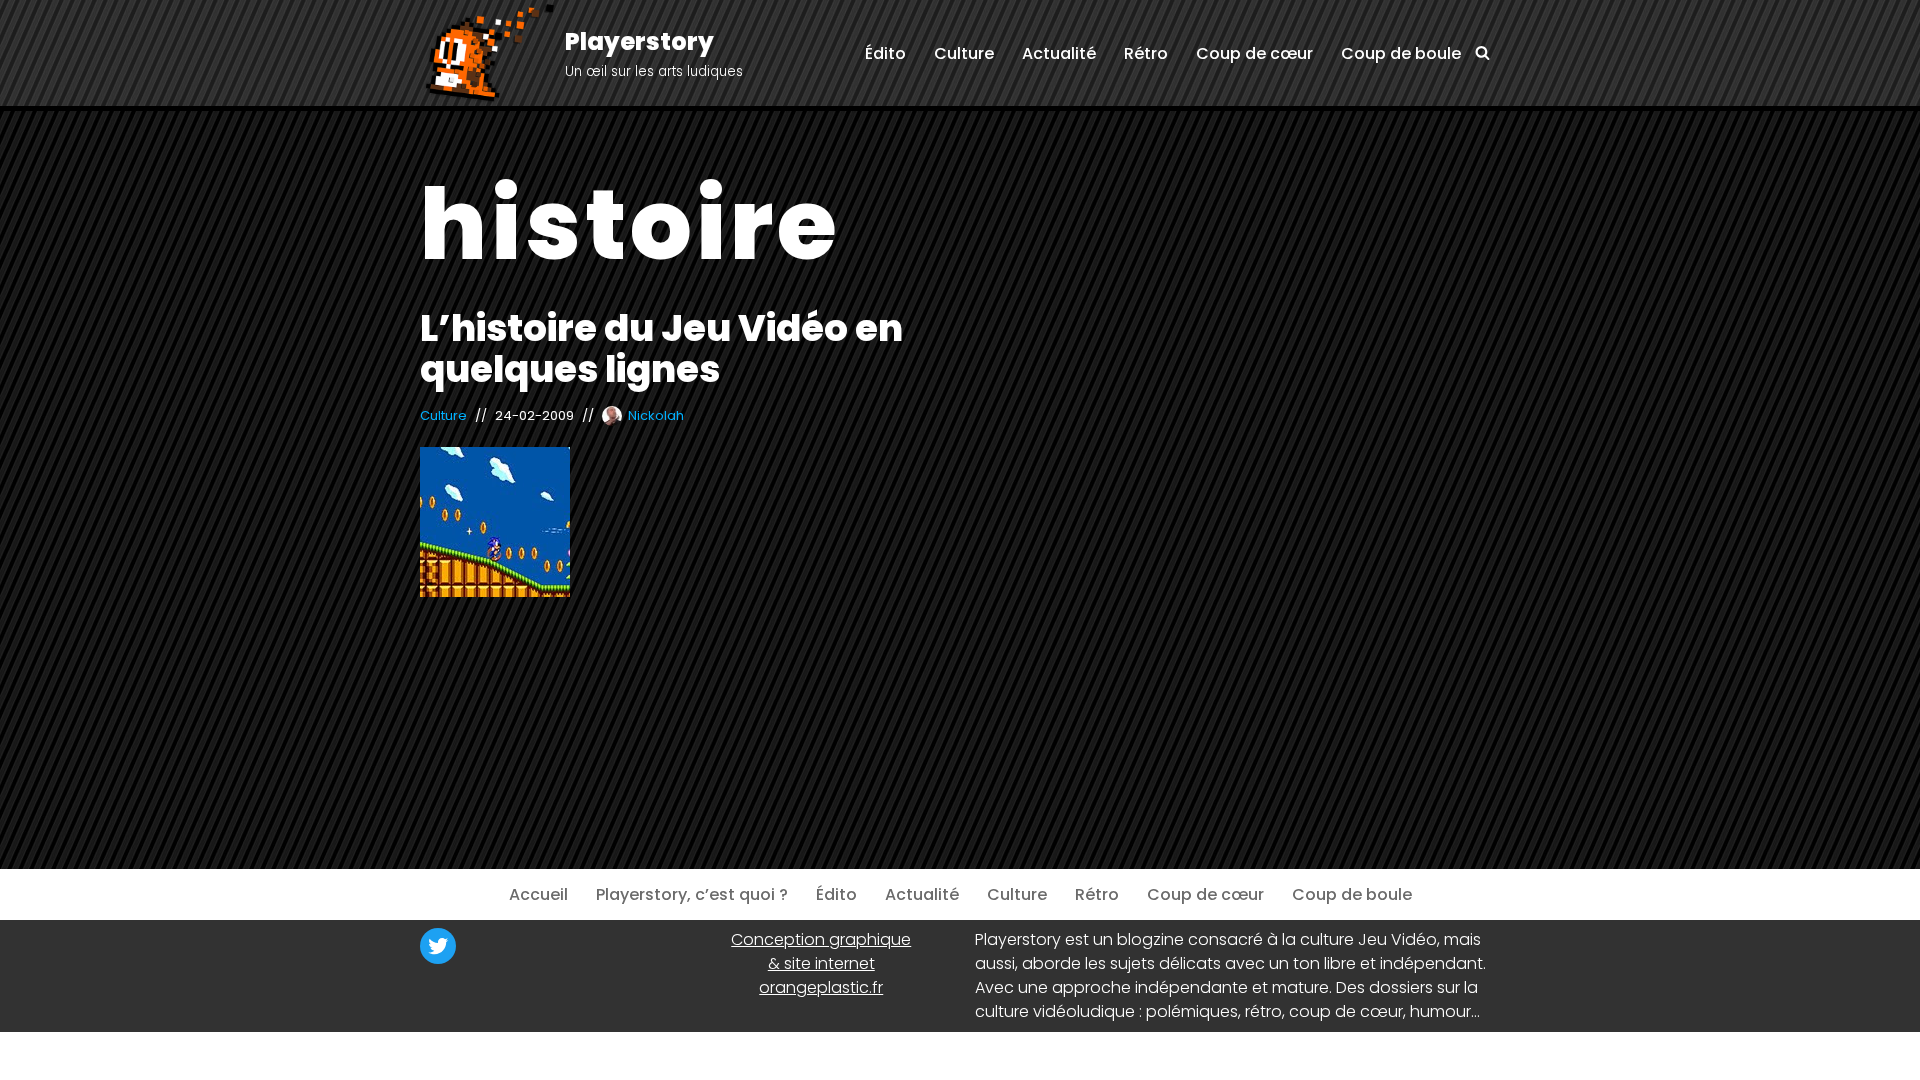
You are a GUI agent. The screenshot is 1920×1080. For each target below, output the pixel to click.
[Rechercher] (1482, 52)
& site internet (821, 963)
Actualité (1059, 53)
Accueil (538, 894)
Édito (885, 53)
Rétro (1146, 53)
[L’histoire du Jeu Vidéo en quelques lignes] (682, 522)
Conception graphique (821, 939)
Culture (964, 53)
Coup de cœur (1254, 53)
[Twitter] (438, 946)
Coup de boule (1401, 53)
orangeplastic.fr (821, 987)
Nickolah (656, 415)
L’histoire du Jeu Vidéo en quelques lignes (661, 348)
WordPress (615, 1055)
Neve (439, 1055)
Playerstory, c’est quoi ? (692, 894)
